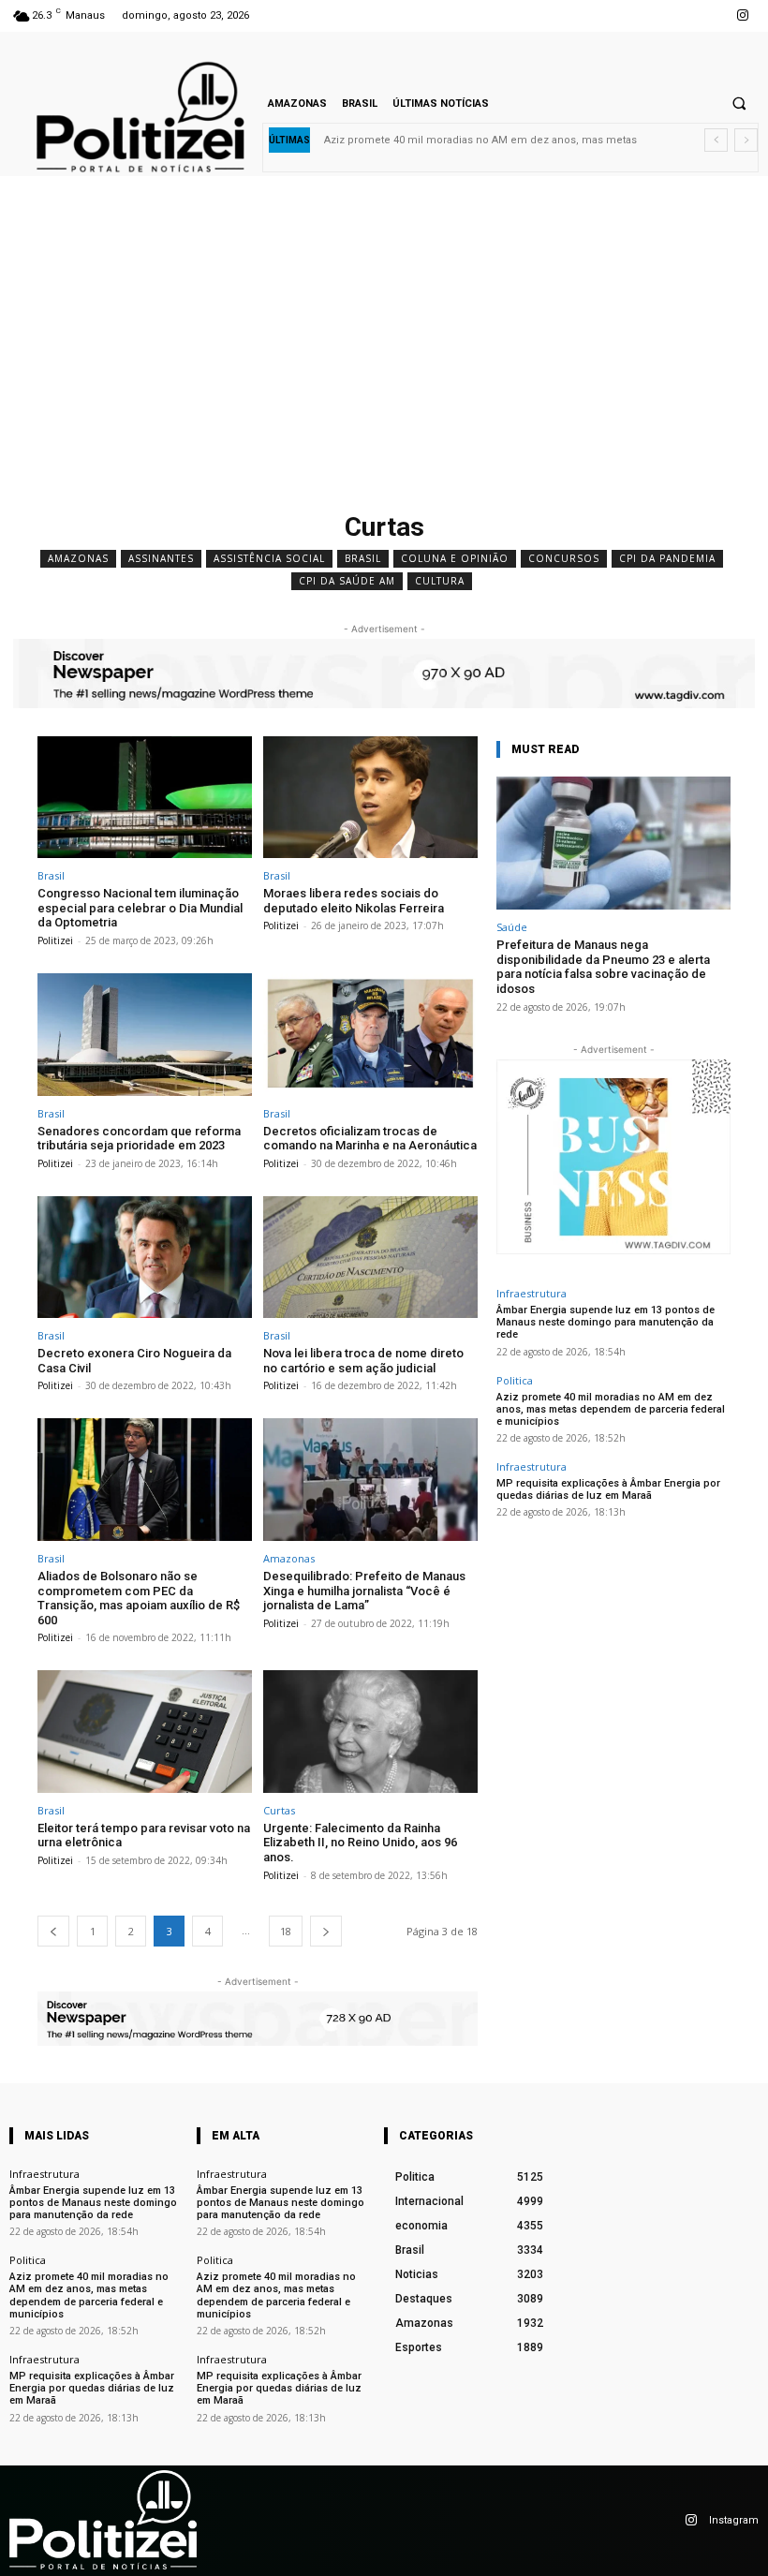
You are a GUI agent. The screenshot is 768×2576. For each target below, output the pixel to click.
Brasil (363, 558)
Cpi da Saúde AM (347, 581)
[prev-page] (53, 1931)
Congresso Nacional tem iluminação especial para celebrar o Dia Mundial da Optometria (140, 908)
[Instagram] (743, 15)
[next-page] (326, 1931)
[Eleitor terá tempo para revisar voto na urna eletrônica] (145, 1732)
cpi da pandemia (667, 558)
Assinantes (161, 558)
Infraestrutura (532, 1293)
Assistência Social (269, 558)
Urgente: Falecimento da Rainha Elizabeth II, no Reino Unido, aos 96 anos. (360, 1843)
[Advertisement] (384, 363)
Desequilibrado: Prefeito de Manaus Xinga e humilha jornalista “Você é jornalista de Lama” (364, 1591)
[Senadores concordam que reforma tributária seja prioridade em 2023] (145, 1035)
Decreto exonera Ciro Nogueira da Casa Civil (134, 1361)
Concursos (564, 558)
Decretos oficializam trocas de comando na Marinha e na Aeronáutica (370, 1139)
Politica (515, 1380)
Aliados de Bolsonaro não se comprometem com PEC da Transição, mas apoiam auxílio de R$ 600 (139, 1598)
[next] (746, 140)
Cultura (440, 581)
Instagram (734, 2520)
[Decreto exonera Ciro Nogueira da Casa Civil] (145, 1258)
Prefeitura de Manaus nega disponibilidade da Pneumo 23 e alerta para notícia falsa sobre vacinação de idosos (603, 967)
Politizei (55, 940)
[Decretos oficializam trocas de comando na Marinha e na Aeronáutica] (370, 1035)
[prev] (716, 140)
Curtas (279, 1810)
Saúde (512, 927)
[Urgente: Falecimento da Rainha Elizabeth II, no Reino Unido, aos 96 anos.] (370, 1732)
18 (286, 1931)
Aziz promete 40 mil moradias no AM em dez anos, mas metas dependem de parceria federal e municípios (611, 1409)
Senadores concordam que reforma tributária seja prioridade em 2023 (139, 1139)
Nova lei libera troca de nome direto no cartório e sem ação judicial (363, 1361)
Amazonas (78, 558)
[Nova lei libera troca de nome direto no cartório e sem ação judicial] (370, 1258)
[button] (739, 103)
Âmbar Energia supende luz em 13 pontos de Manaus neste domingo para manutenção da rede (606, 1322)
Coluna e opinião (455, 558)
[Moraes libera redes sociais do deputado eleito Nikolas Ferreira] (370, 798)
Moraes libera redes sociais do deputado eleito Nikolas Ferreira (354, 901)
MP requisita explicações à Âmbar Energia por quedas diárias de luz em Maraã (608, 1489)
